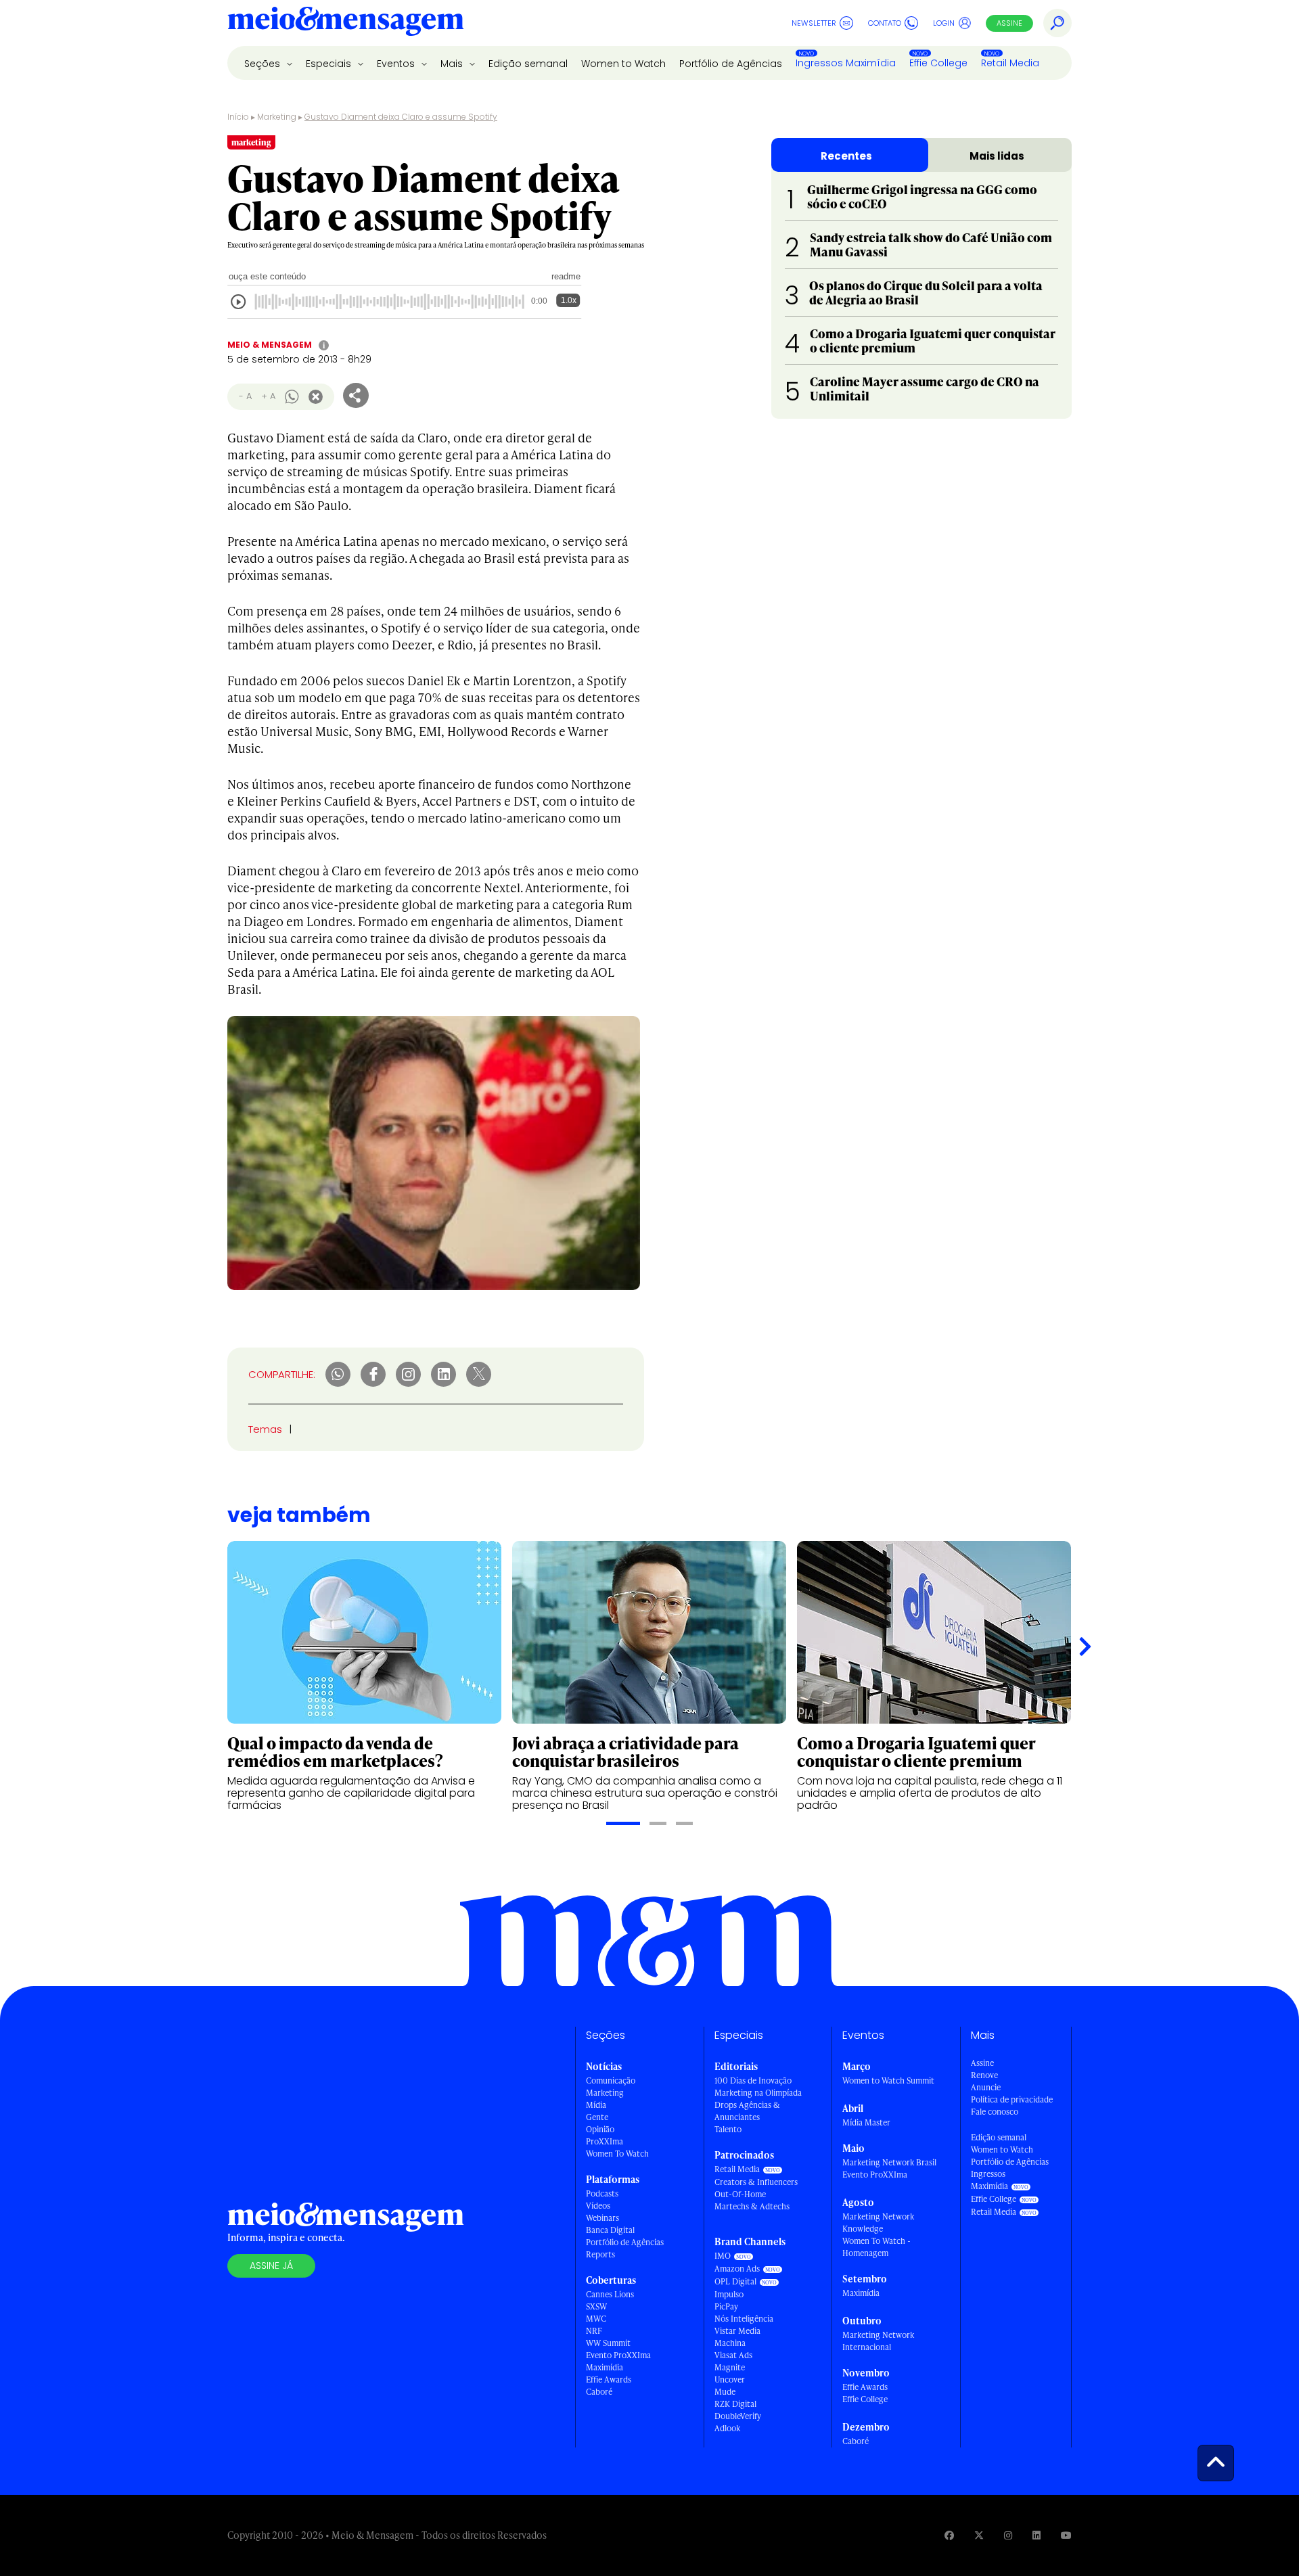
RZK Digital (735, 2404)
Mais (453, 64)
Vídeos (598, 2206)
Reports (600, 2254)
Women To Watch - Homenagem (876, 2247)
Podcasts (602, 2193)
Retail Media (1010, 63)
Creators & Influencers (756, 2182)
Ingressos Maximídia (846, 63)
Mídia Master (866, 2122)
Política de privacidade (1012, 2099)
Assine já (271, 2265)
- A (245, 396)
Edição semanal (528, 64)
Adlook (727, 2428)
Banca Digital (610, 2230)
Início (238, 117)
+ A (268, 396)
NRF (594, 2331)
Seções (264, 64)
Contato (885, 23)
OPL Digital (735, 2281)
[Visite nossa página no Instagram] (1008, 2535)
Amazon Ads (737, 2269)
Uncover (730, 2379)
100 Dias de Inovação (753, 2080)
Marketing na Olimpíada (758, 2093)
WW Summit (608, 2343)
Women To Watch (617, 2154)
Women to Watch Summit (888, 2080)
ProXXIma (605, 2141)
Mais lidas (997, 156)
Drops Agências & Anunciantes (747, 2111)
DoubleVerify (738, 2416)
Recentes (846, 156)
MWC (596, 2319)
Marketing (277, 117)
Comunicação (611, 2080)
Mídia (596, 2105)
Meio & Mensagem (270, 345)
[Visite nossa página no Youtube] (1066, 2535)
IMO (723, 2256)
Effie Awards (609, 2379)
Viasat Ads (733, 2355)
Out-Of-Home (740, 2194)
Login (944, 23)
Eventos (397, 64)
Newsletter (814, 23)
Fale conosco (995, 2112)
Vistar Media (737, 2331)
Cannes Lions (610, 2294)
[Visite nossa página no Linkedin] (1036, 2535)
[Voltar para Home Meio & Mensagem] (346, 23)
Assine (1009, 23)
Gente (597, 2117)
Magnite (730, 2367)
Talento (728, 2129)
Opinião (600, 2129)
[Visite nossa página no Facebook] (949, 2535)
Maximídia (605, 2367)
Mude (725, 2392)
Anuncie (986, 2087)
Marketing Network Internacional (878, 2341)
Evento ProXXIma (618, 2355)
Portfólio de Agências (731, 64)
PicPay (726, 2306)
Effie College (938, 63)
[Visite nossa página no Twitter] (979, 2535)
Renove (984, 2075)
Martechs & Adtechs (752, 2206)
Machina (730, 2343)
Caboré (599, 2392)
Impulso (729, 2294)
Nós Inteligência (744, 2319)
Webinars (602, 2218)
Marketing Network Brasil (889, 2162)
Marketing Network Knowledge (878, 2223)
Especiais (330, 64)
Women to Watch (623, 64)
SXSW (596, 2306)
